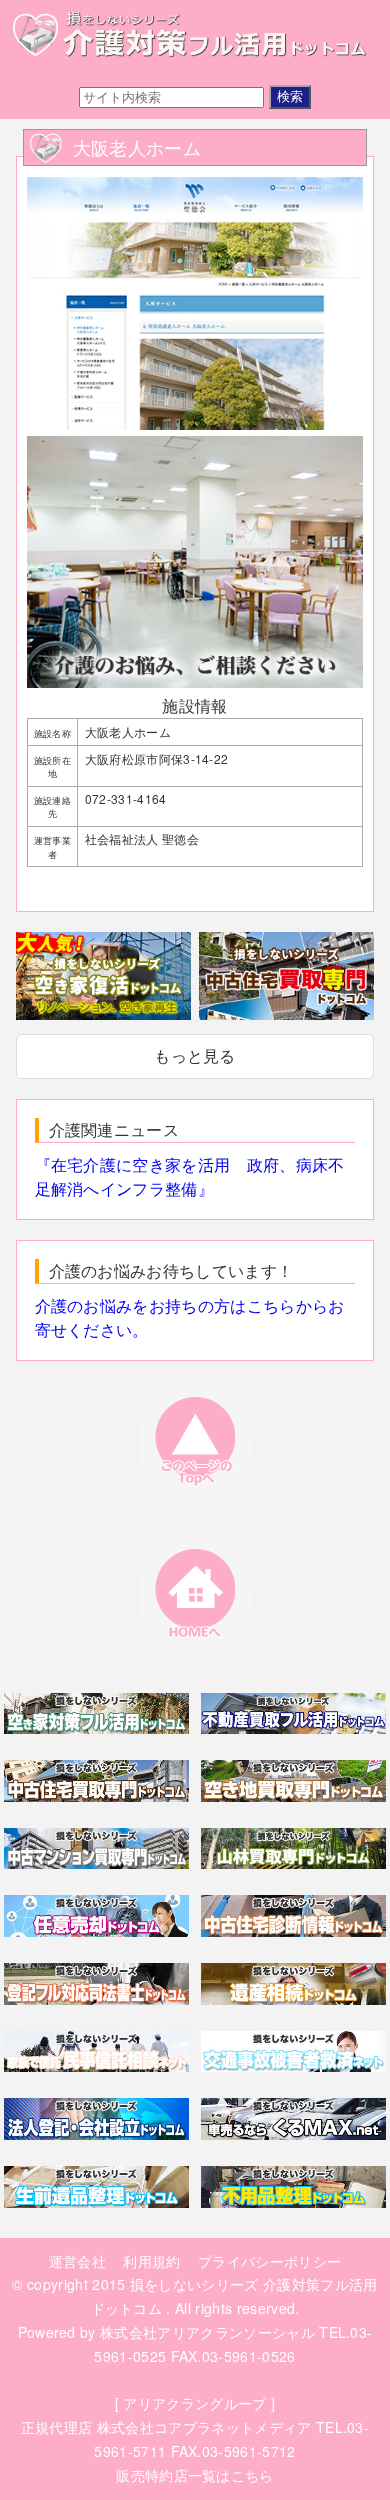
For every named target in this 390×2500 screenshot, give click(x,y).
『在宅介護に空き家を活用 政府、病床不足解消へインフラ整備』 (190, 1176)
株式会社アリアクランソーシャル (207, 2332)
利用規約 (151, 2261)
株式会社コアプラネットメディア (204, 2427)
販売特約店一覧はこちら (195, 2475)
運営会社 (77, 2261)
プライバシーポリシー (269, 2261)
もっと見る (195, 1055)
